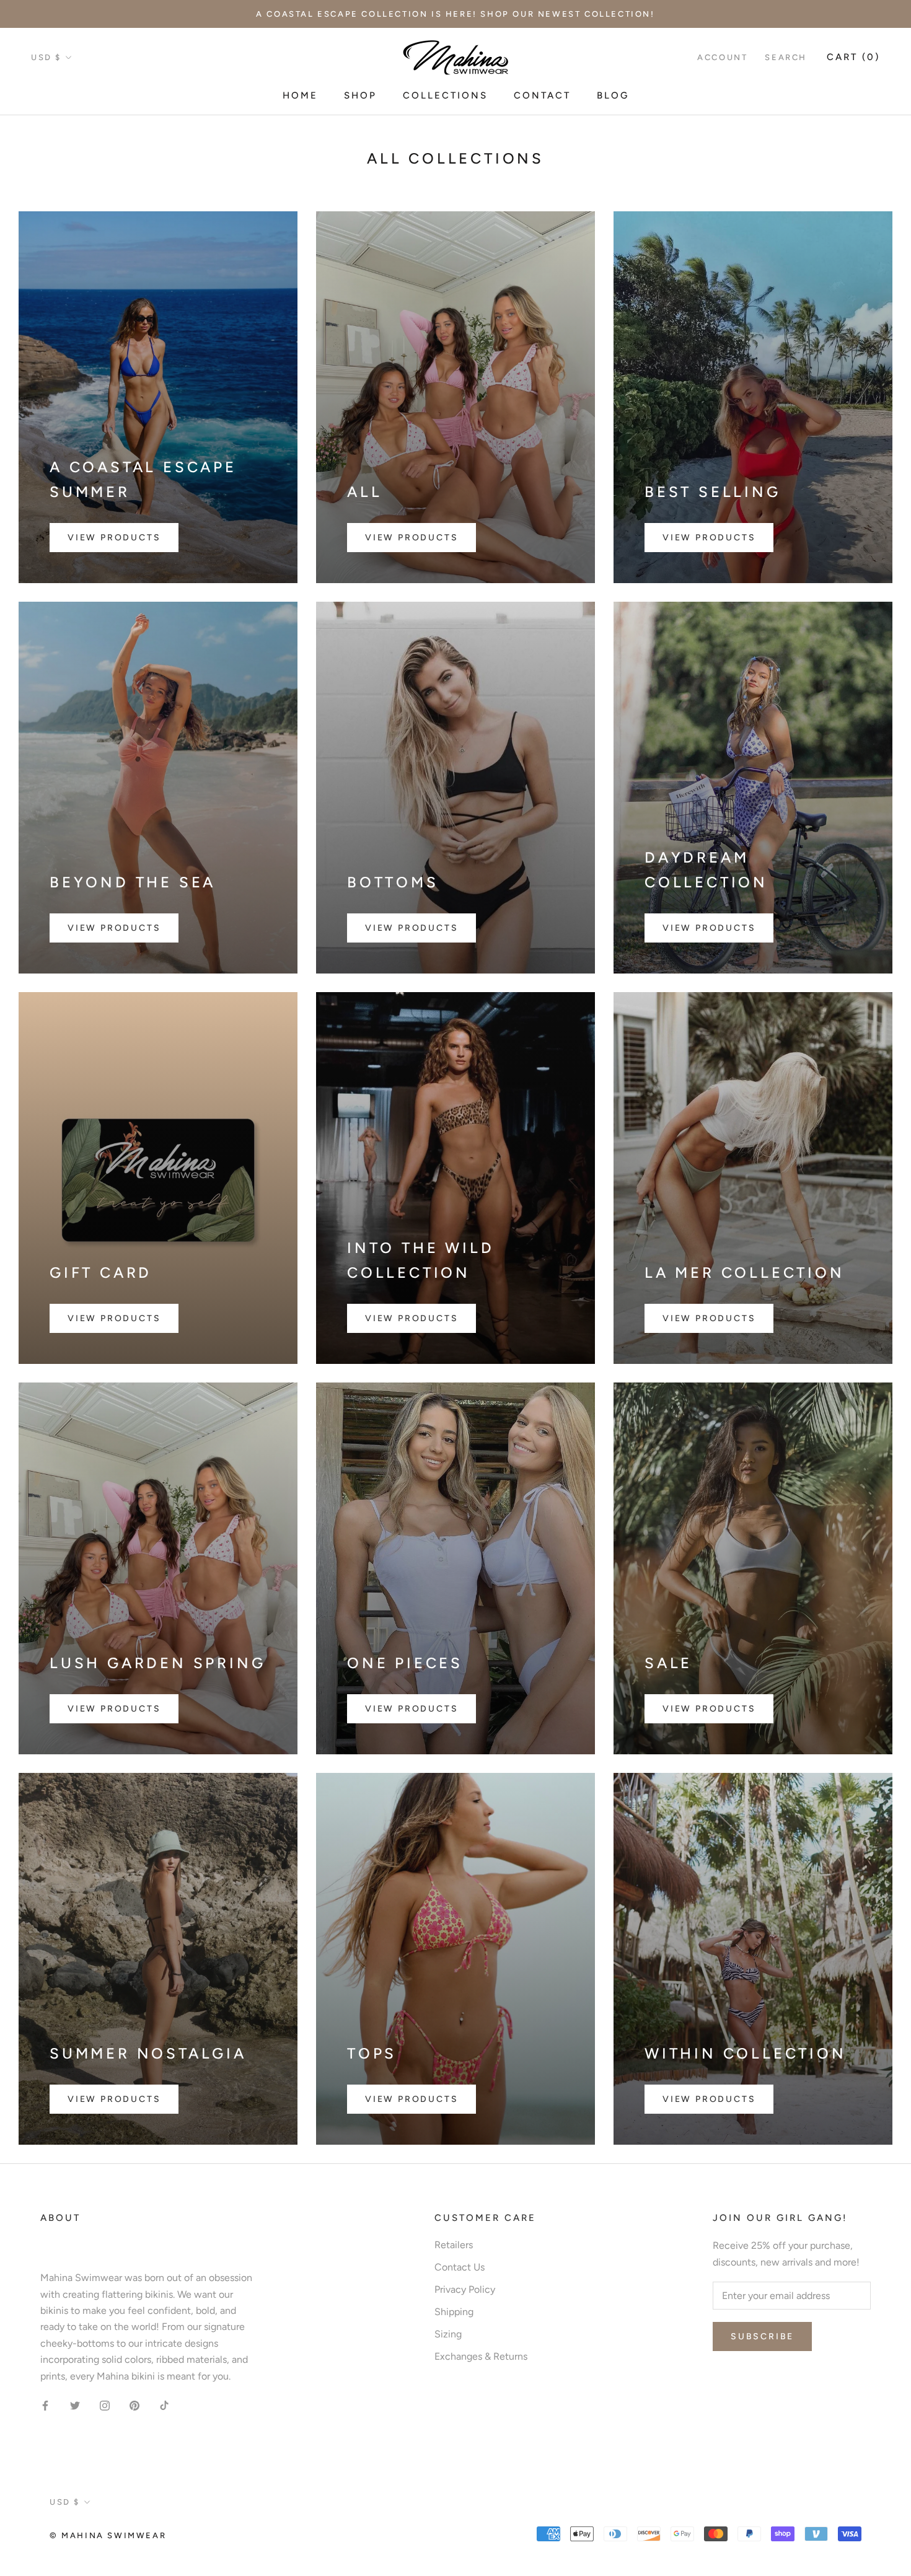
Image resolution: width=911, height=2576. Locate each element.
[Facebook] (45, 2405)
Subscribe (762, 2336)
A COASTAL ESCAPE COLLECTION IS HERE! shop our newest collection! (455, 14)
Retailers (454, 2245)
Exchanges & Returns (481, 2356)
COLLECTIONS (445, 96)
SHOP (360, 96)
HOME (300, 96)
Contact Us (460, 2267)
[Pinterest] (134, 2405)
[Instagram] (105, 2405)
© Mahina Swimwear (108, 2535)
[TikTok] (164, 2405)
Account (722, 57)
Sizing (448, 2334)
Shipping (454, 2312)
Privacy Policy (465, 2289)
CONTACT (542, 96)
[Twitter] (75, 2405)
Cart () (853, 57)
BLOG (613, 96)
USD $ (46, 57)
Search (786, 57)
